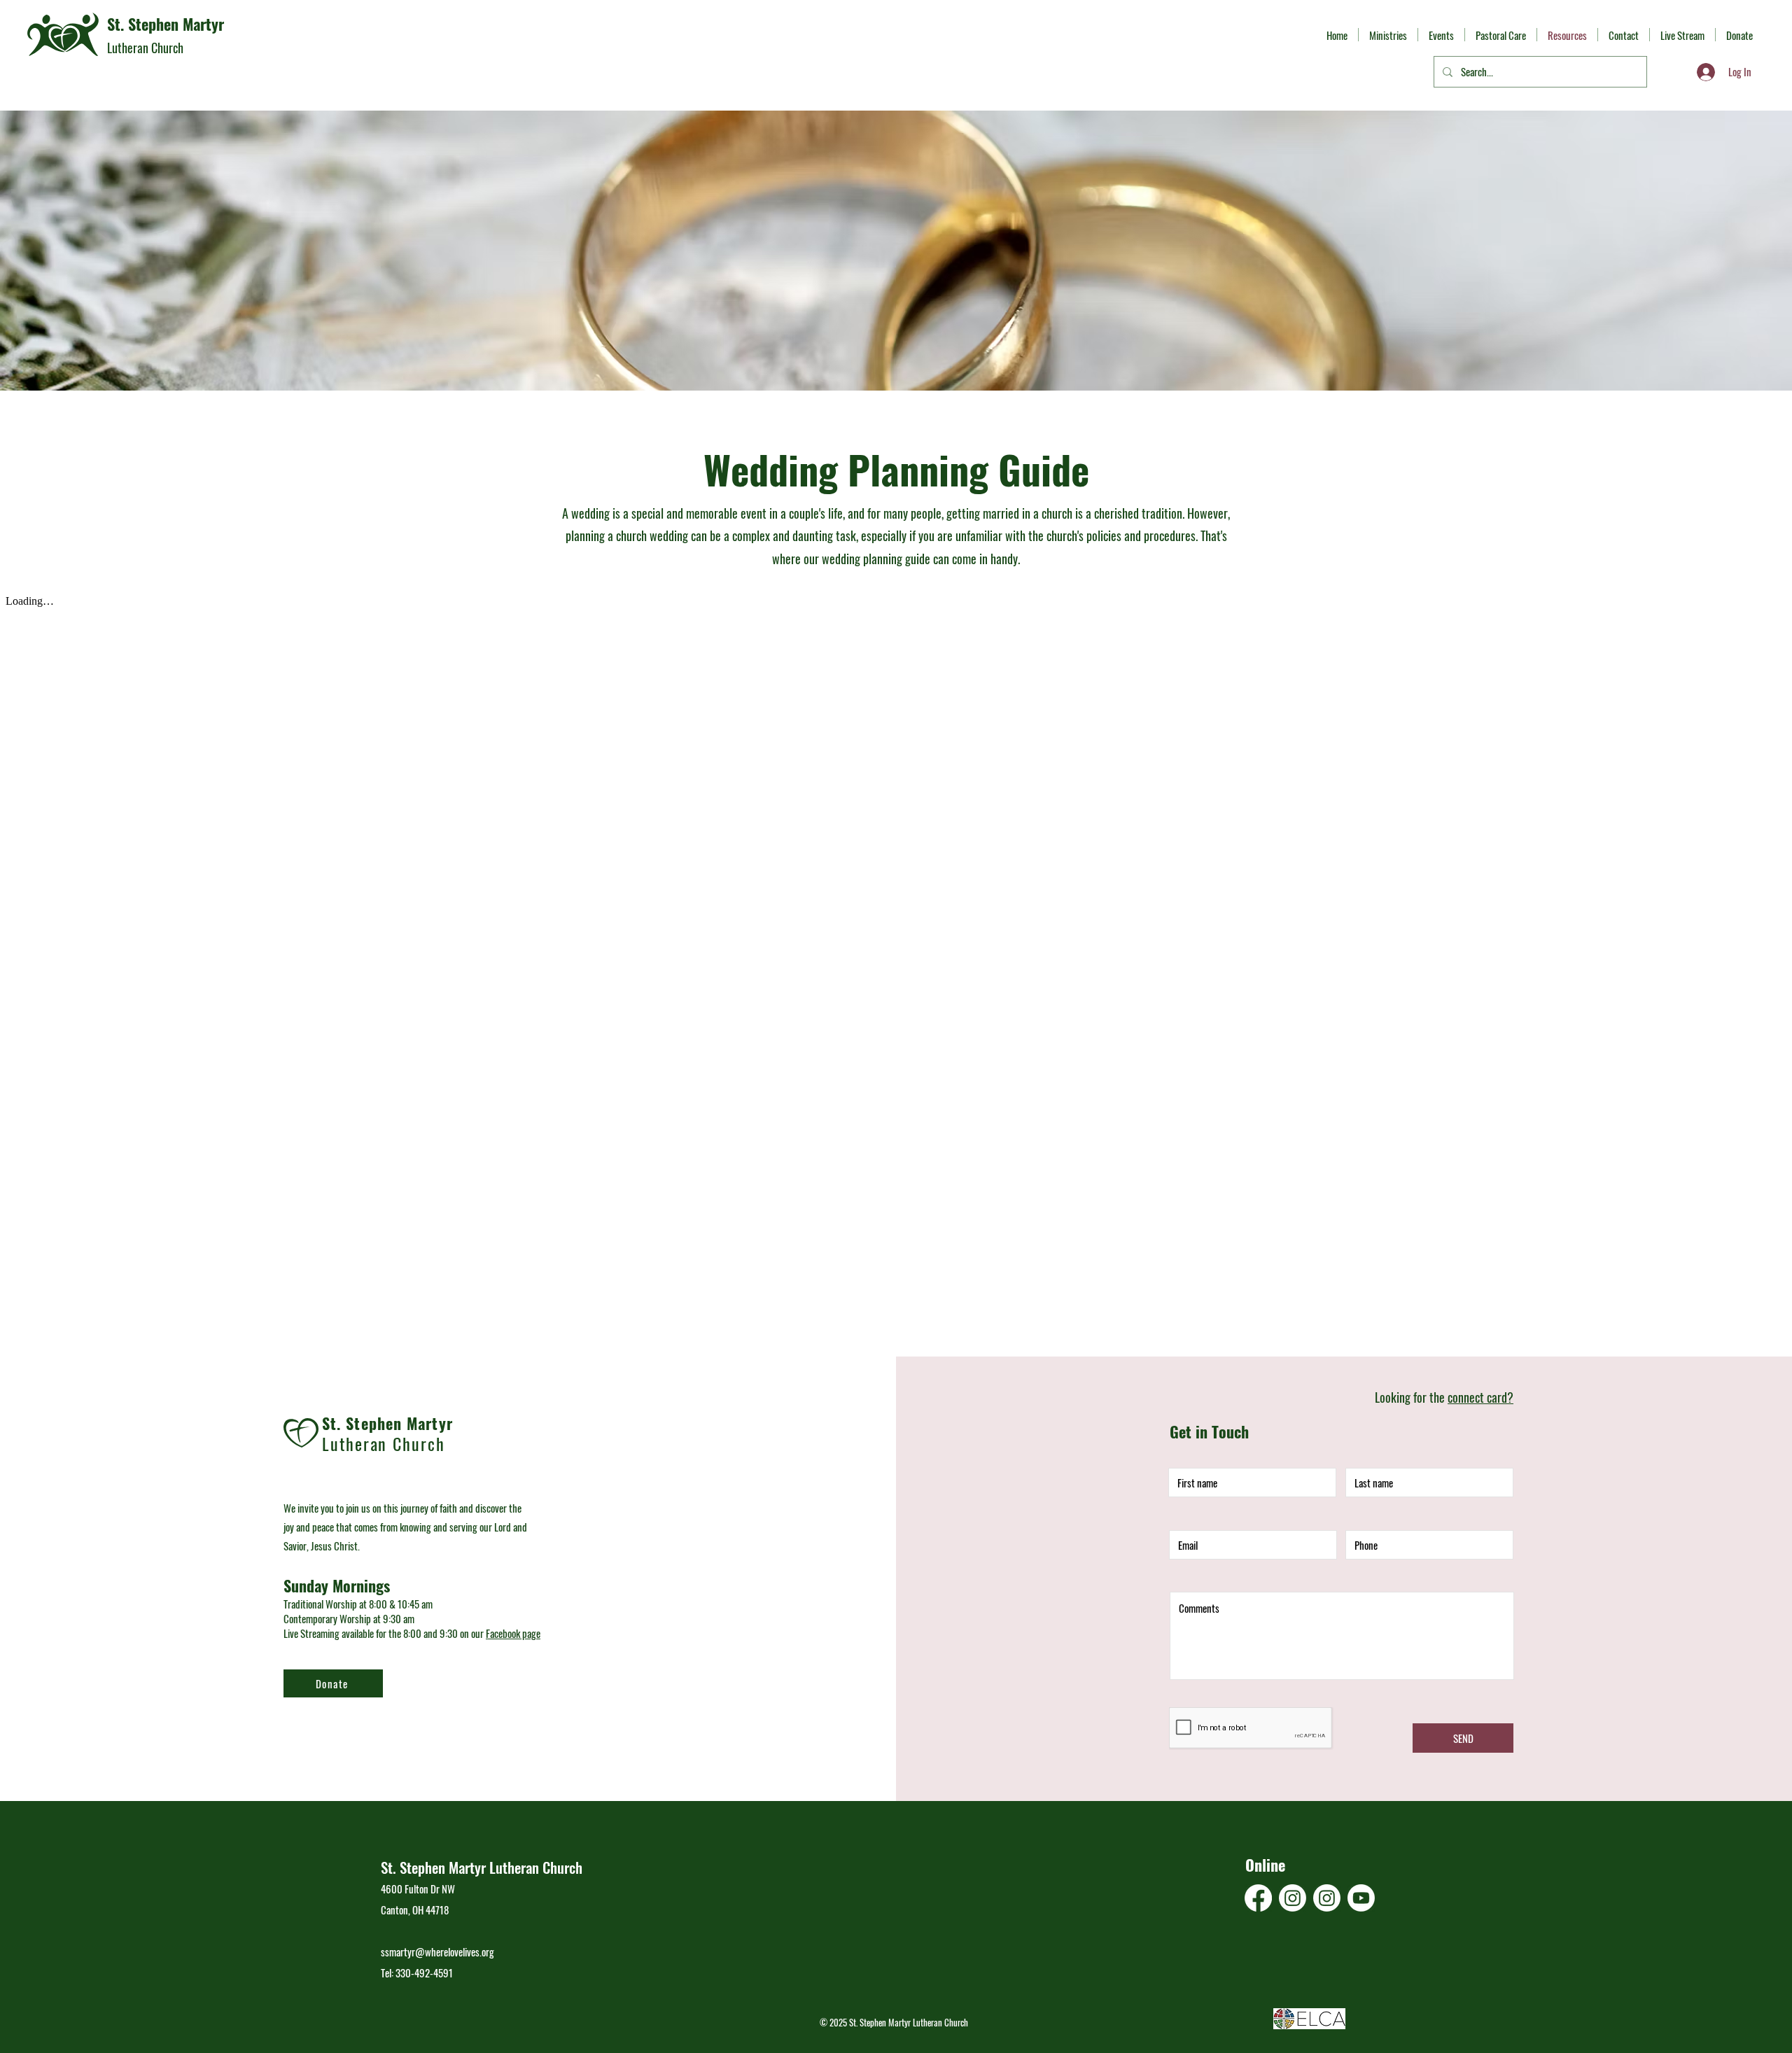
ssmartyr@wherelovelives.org (437, 1952)
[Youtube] (1361, 1898)
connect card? (1480, 1397)
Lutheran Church (145, 48)
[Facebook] (1258, 1898)
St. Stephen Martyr (166, 24)
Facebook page (513, 1633)
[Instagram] (1293, 1898)
